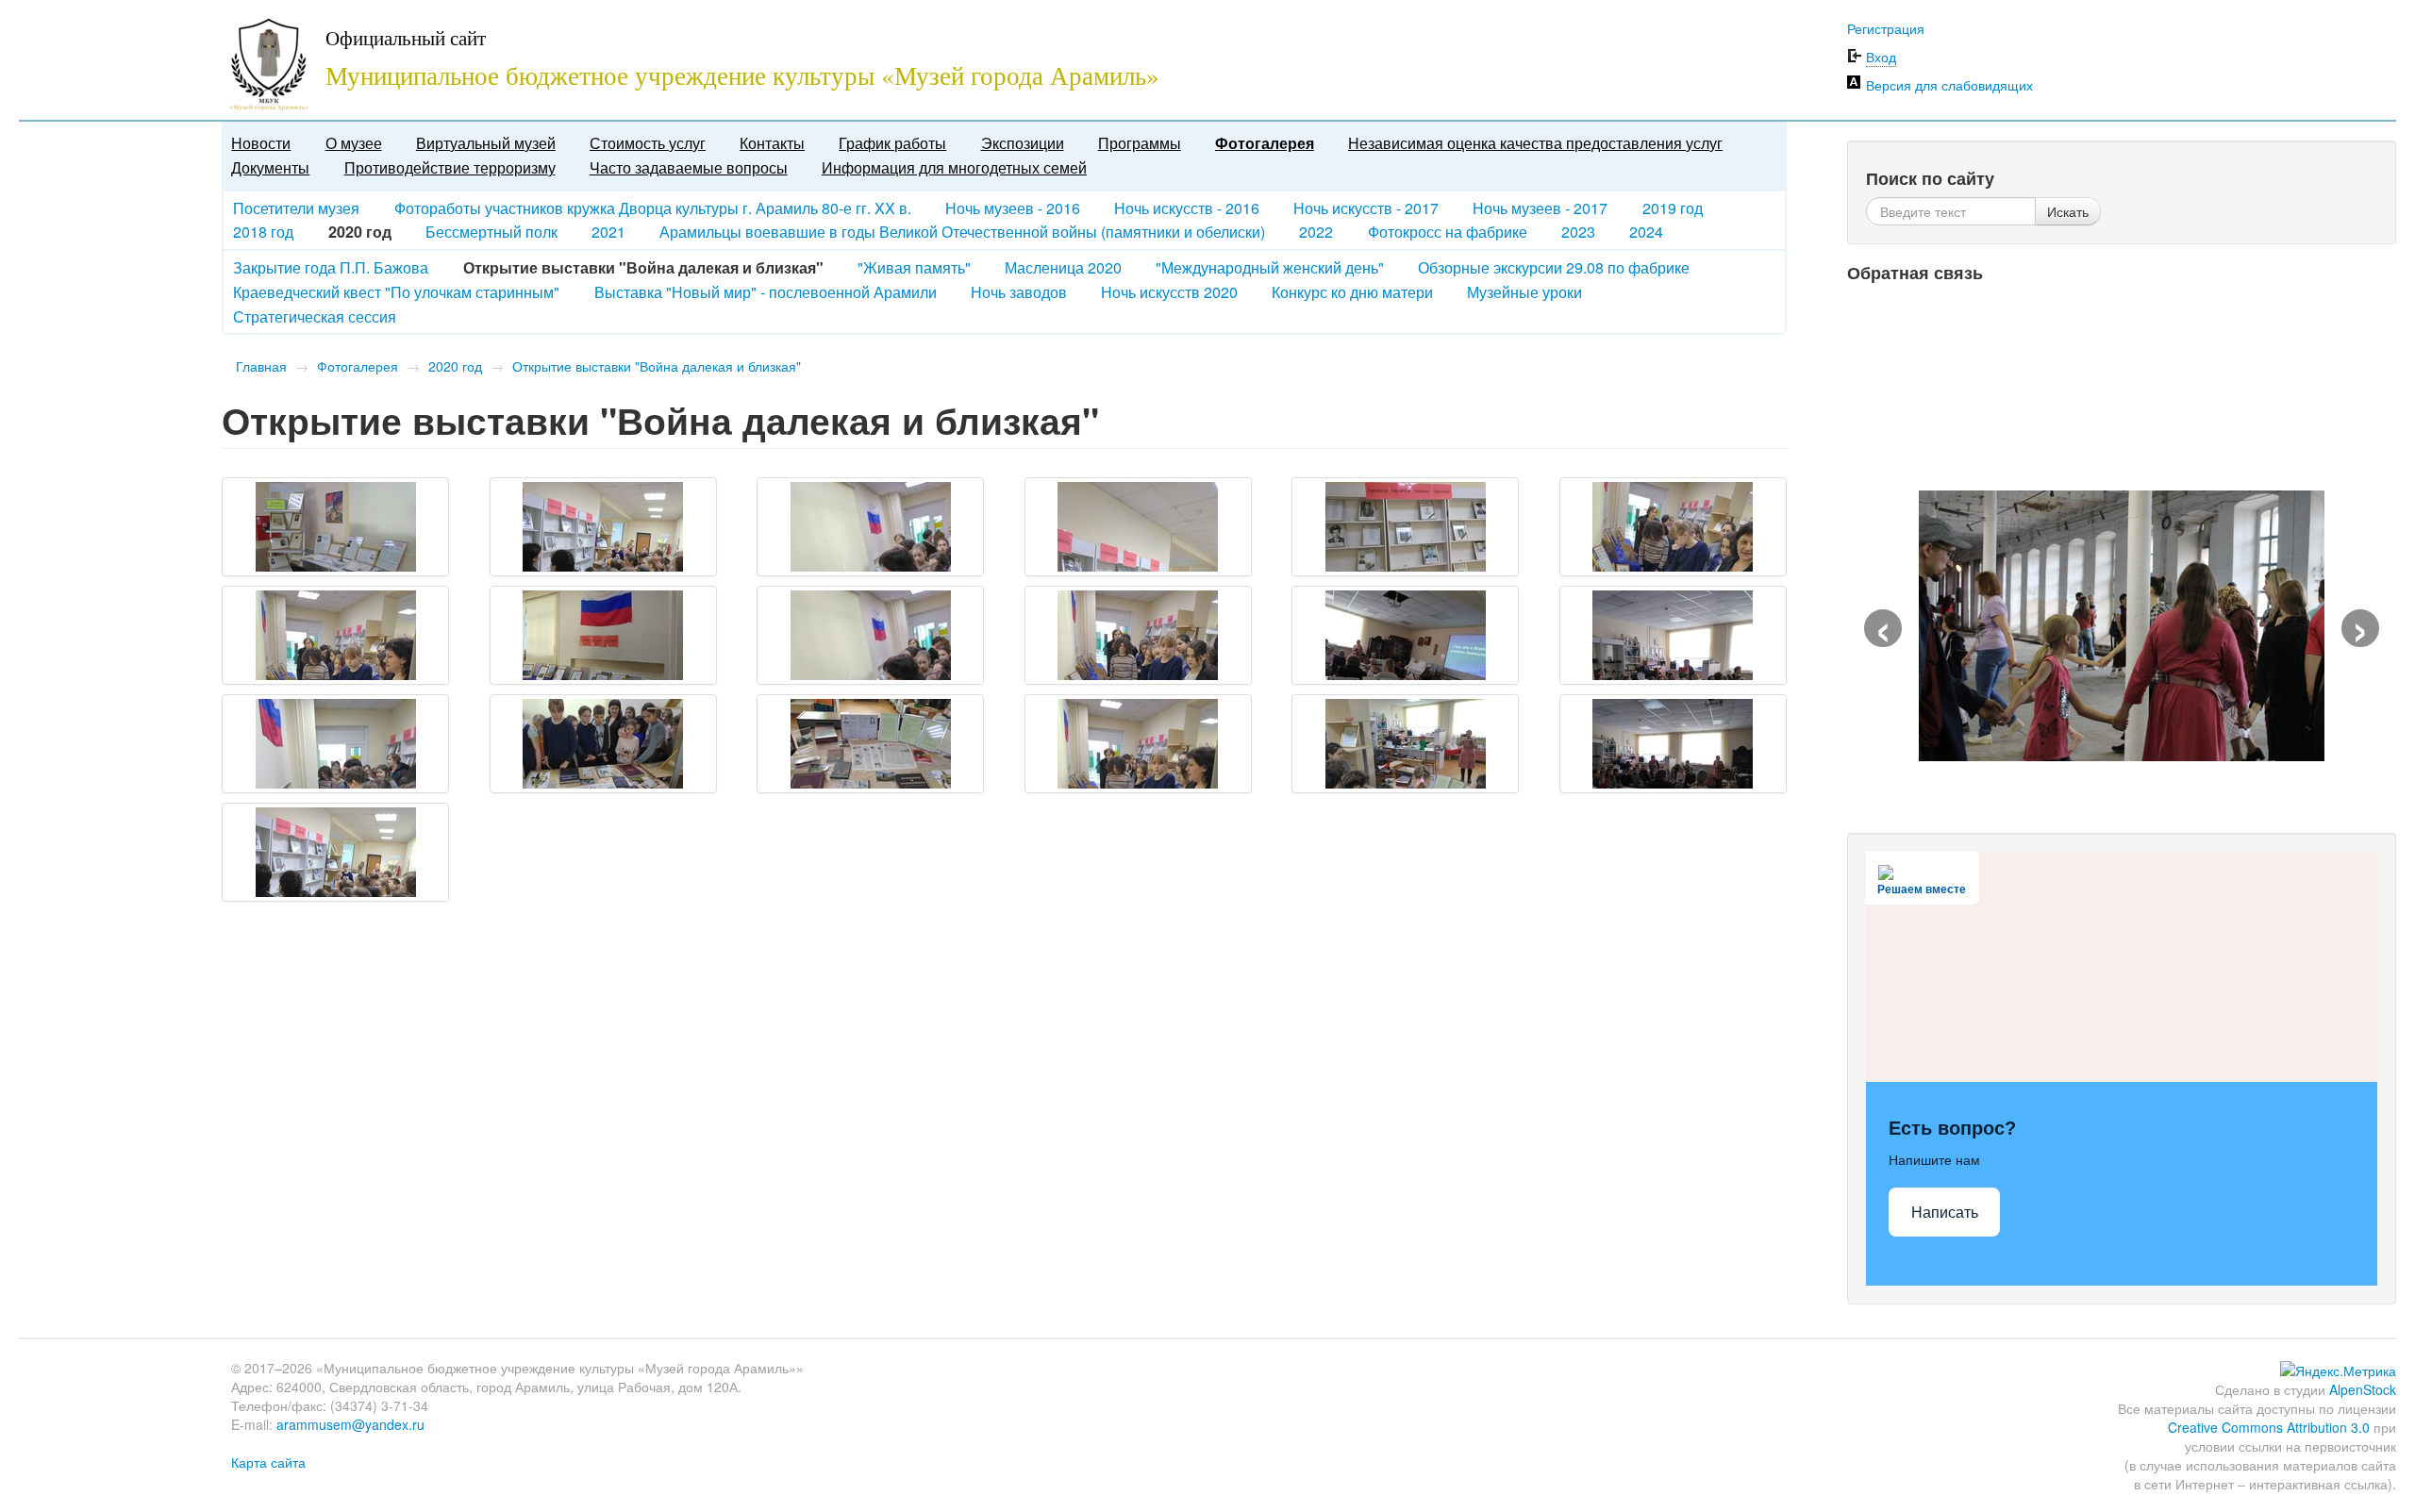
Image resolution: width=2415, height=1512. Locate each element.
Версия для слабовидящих (1949, 85)
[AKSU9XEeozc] (1405, 527)
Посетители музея (296, 208)
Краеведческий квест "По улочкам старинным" (396, 292)
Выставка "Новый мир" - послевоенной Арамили (766, 292)
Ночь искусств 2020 (1169, 292)
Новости (261, 143)
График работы (892, 143)
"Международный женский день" (1270, 267)
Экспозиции (1023, 143)
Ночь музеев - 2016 (1013, 208)
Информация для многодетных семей (954, 167)
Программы (1140, 143)
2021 (608, 232)
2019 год (1673, 208)
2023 (1578, 232)
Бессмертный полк (491, 232)
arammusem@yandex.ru (350, 1424)
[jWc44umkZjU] (1405, 635)
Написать (1945, 1213)
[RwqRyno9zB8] (603, 744)
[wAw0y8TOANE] (335, 852)
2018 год (263, 232)
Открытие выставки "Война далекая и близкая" (657, 366)
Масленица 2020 (1063, 267)
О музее (354, 143)
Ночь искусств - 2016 (1187, 208)
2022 (1316, 232)
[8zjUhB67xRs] (1138, 527)
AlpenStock (2363, 1389)
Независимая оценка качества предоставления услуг (1535, 143)
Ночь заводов (1019, 292)
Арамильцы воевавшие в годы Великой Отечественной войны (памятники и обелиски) (962, 232)
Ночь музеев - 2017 (1540, 208)
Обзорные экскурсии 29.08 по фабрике (1554, 267)
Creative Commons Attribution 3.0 (2269, 1427)
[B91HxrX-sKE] (1673, 527)
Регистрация (1886, 28)
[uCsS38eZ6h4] (1405, 744)
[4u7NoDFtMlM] (603, 527)
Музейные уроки (1524, 292)
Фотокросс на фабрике (1448, 232)
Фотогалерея (1265, 143)
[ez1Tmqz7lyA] (603, 635)
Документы (270, 167)
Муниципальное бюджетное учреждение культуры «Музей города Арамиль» (742, 75)
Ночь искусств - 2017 (1366, 208)
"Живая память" (914, 267)
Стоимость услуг (648, 143)
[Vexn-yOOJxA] (1673, 744)
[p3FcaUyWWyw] (335, 744)
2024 (1646, 232)
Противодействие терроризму (450, 167)
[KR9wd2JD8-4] (1673, 635)
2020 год (455, 366)
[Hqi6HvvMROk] (870, 635)
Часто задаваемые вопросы (689, 167)
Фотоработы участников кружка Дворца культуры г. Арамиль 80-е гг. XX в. (653, 208)
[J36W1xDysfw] (1138, 635)
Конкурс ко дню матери (1352, 292)
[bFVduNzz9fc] (335, 635)
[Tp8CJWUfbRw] (1138, 744)
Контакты (772, 143)
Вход (1881, 57)
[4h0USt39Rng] (335, 527)
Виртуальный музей (486, 143)
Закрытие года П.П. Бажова (331, 267)
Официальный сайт (406, 38)
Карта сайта (268, 1462)
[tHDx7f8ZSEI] (870, 744)
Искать (2068, 211)
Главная (261, 366)
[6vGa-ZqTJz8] (870, 527)
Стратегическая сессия (315, 316)
